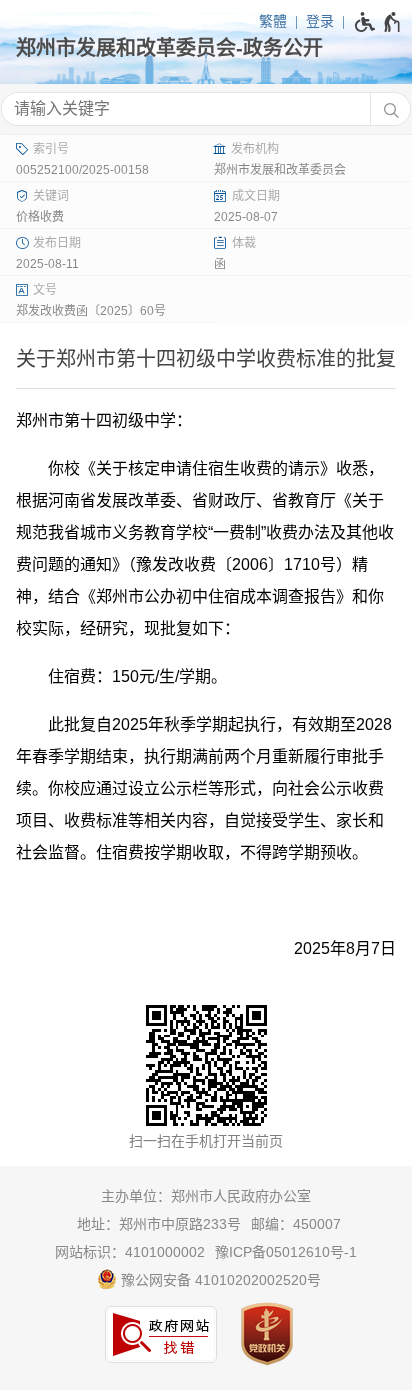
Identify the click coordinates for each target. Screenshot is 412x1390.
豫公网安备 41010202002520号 (219, 1280)
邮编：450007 (296, 1224)
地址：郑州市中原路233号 (159, 1224)
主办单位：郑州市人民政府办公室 (206, 1196)
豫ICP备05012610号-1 (286, 1252)
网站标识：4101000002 (130, 1252)
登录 (320, 21)
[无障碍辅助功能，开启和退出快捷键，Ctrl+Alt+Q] (378, 22)
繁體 (273, 21)
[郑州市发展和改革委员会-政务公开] (206, 48)
